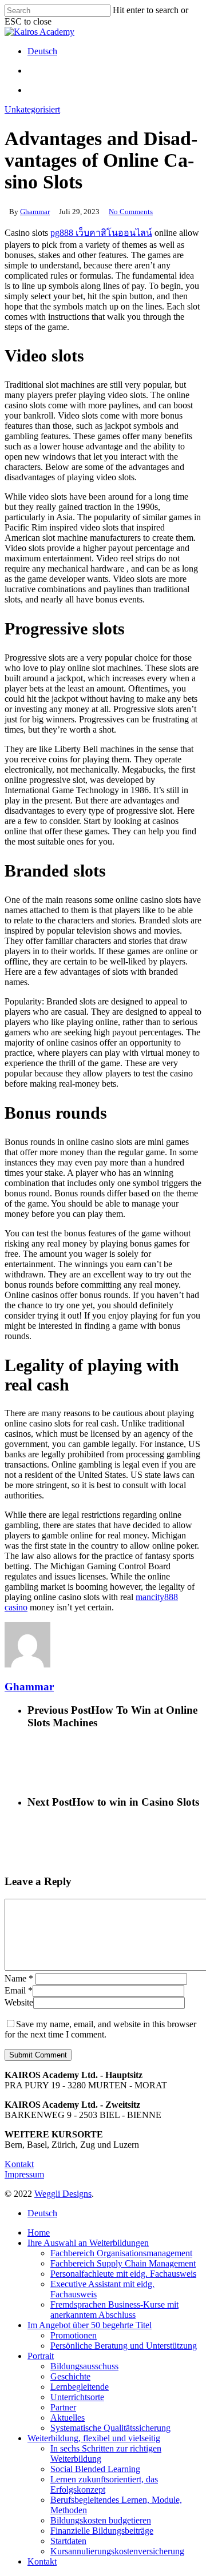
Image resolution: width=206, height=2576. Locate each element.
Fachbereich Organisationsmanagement (121, 2253)
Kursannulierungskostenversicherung (117, 2551)
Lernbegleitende (80, 2387)
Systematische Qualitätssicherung (110, 2428)
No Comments (131, 212)
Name (19, 1978)
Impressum (24, 2174)
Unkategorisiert (32, 109)
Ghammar (35, 212)
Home (39, 2233)
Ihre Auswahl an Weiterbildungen (88, 2243)
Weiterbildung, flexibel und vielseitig (94, 2438)
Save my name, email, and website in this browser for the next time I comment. (100, 2029)
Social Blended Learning (95, 2469)
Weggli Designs (63, 2194)
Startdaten (68, 2541)
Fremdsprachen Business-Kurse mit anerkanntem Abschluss (114, 2310)
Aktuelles (68, 2418)
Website (19, 2002)
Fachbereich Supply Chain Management (123, 2263)
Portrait (41, 2356)
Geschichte (70, 2376)
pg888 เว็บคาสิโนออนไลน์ (101, 233)
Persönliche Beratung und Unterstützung (124, 2346)
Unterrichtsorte (77, 2397)
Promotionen (74, 2335)
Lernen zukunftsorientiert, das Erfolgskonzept (104, 2484)
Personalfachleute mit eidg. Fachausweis (123, 2274)
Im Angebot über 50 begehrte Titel (90, 2325)
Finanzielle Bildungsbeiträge (102, 2531)
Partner (63, 2407)
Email (19, 1990)
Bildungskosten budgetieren (101, 2520)
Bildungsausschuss (84, 2366)
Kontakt (19, 2164)
